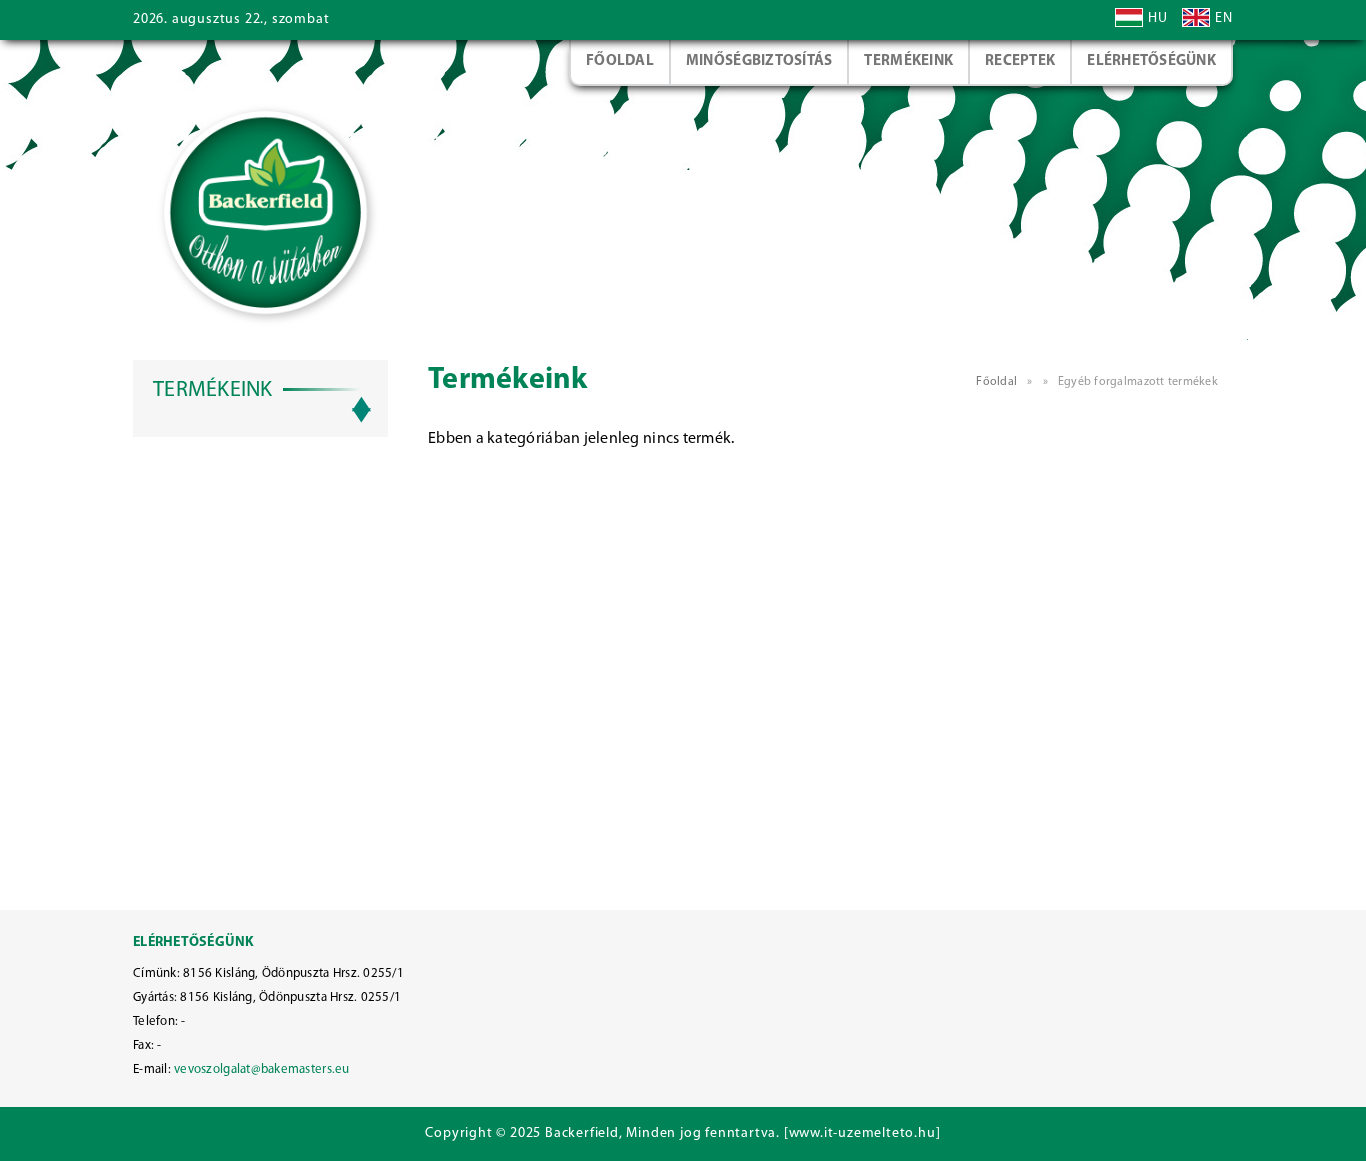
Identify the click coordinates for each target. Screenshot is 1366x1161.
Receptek (1020, 61)
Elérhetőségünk (1151, 61)
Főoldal (620, 61)
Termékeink (908, 61)
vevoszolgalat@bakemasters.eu (261, 1069)
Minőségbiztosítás (759, 61)
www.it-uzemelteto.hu (862, 1133)
